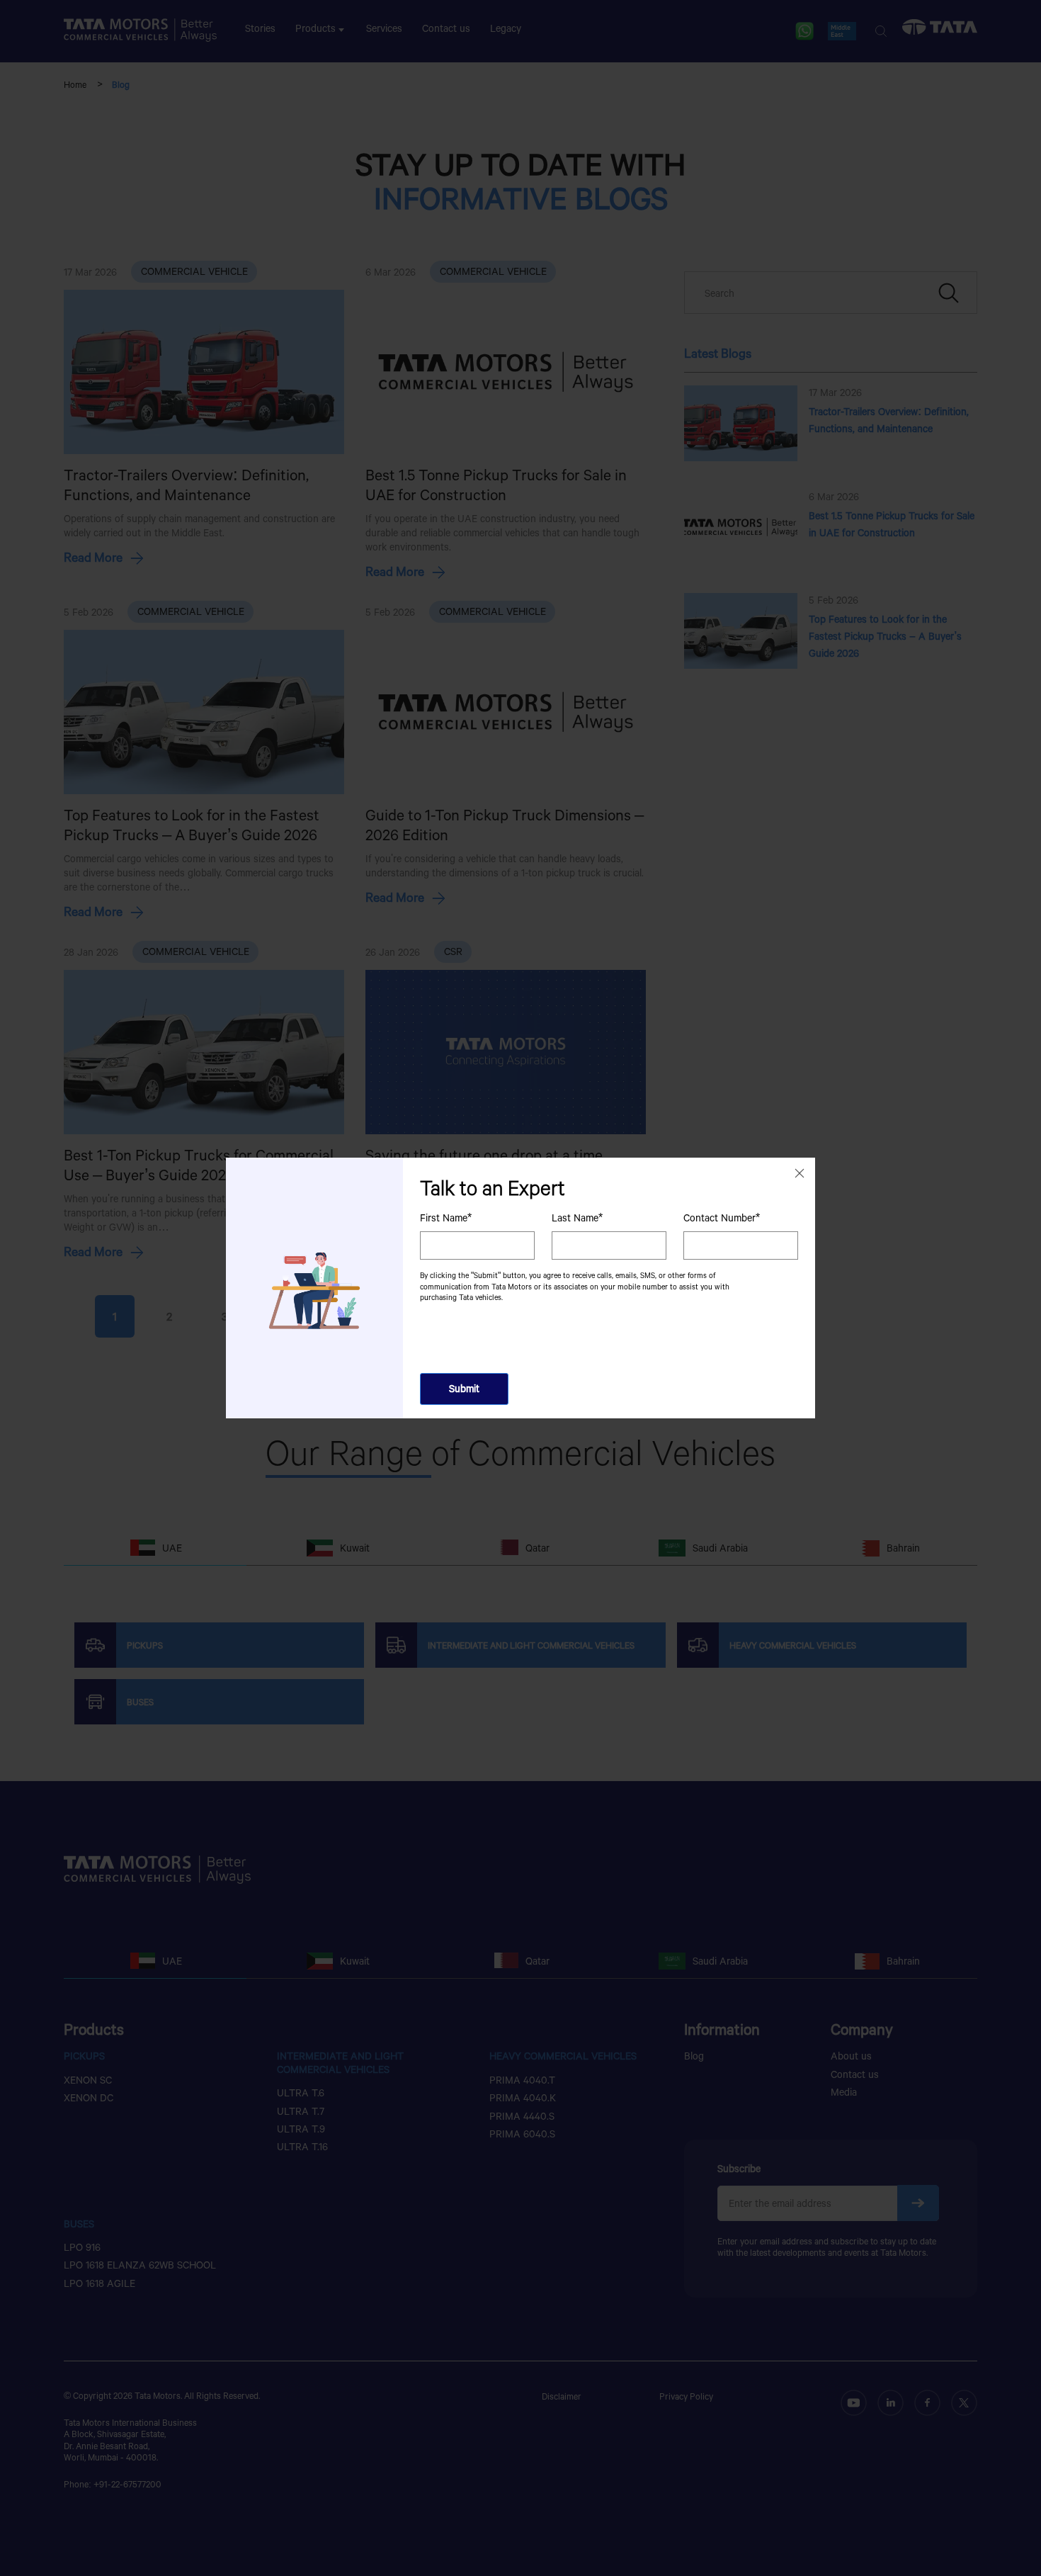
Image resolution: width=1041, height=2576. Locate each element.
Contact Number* (722, 1218)
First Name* (446, 1218)
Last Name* (577, 1218)
